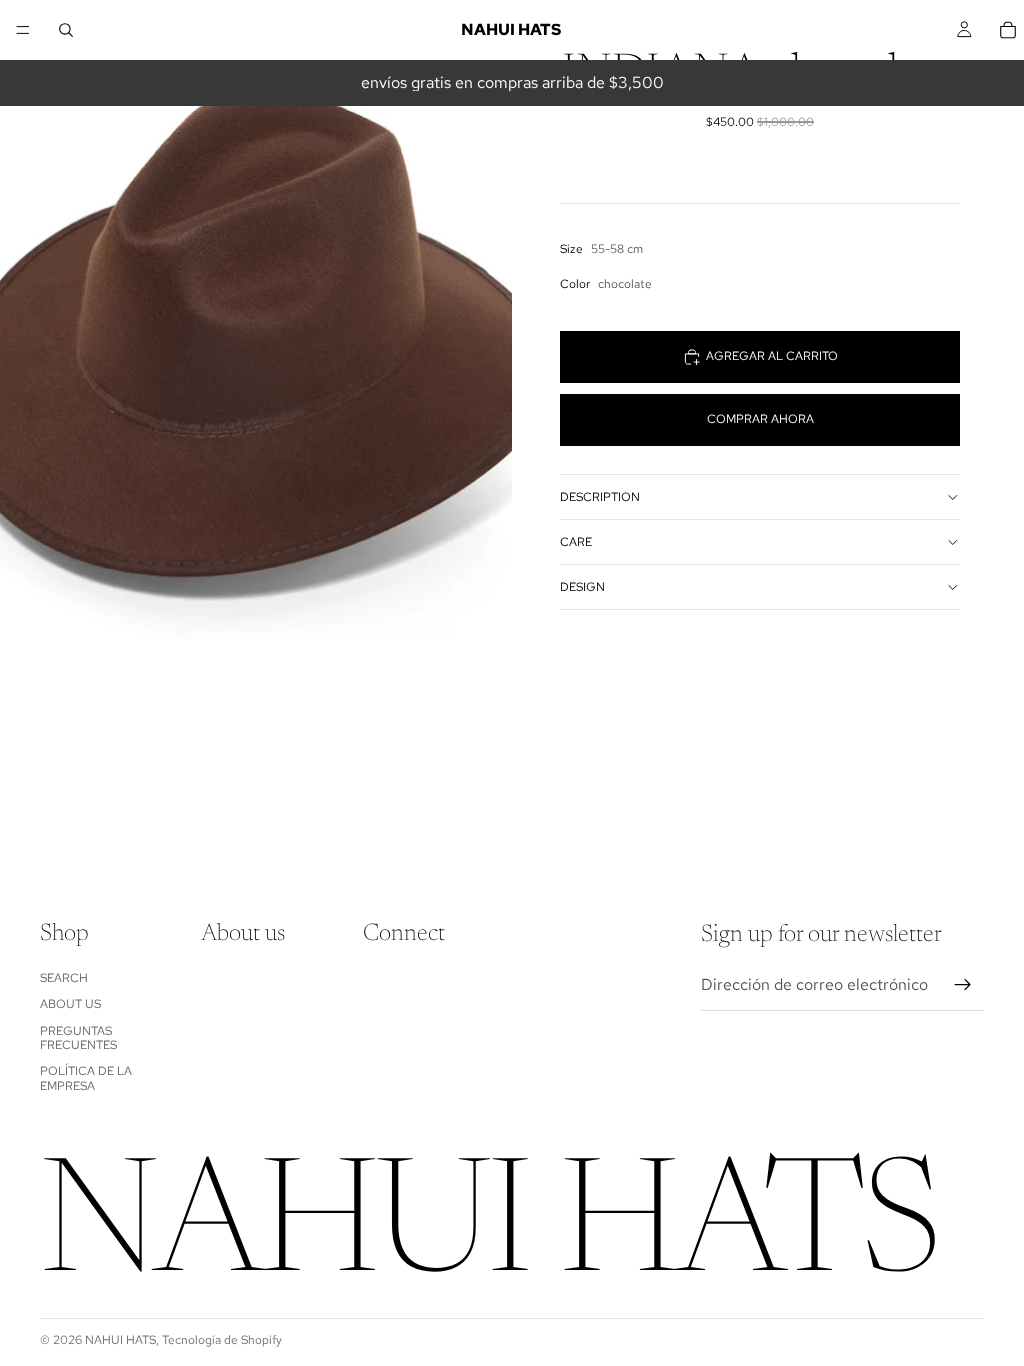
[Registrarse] (963, 985)
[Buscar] (66, 30)
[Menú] (23, 30)
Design (582, 587)
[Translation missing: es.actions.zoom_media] (256, 320)
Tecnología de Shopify (222, 1340)
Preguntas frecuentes (78, 1037)
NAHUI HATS (120, 1340)
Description (600, 497)
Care (576, 542)
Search (64, 978)
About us (70, 1004)
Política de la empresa (86, 1078)
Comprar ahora (760, 419)
